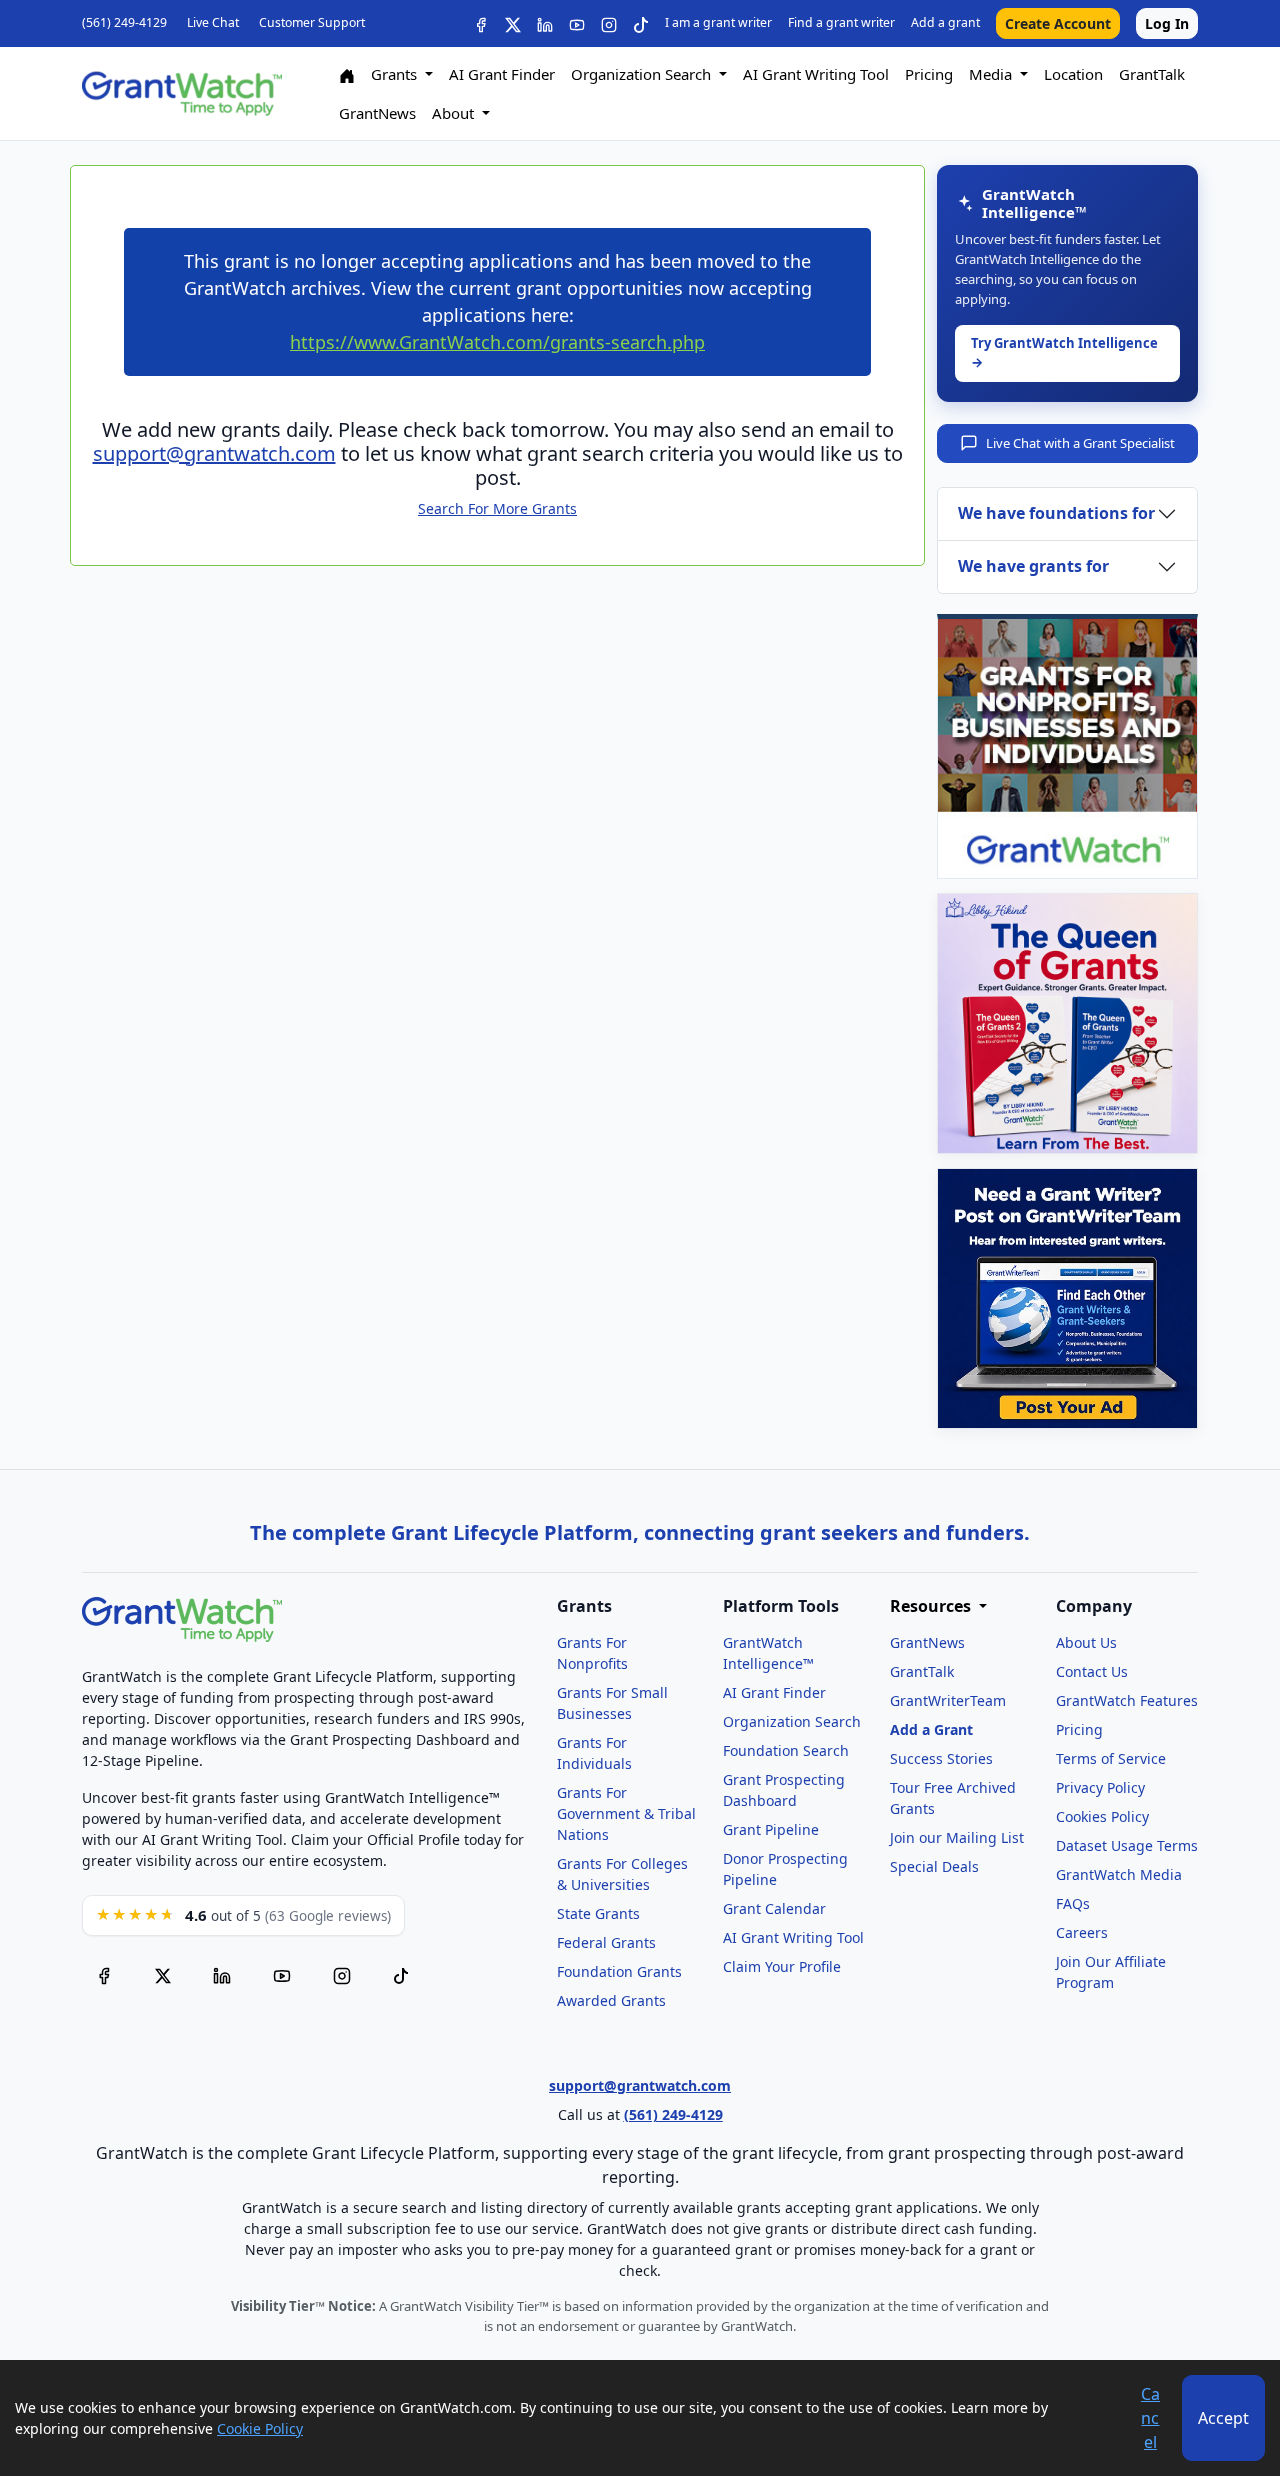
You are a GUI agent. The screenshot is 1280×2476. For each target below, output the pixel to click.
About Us (1086, 1642)
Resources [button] (932, 1606)
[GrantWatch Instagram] (609, 23)
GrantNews (377, 113)
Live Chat (213, 22)
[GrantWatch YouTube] (577, 23)
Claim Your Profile (782, 1966)
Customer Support (312, 22)
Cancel (1150, 2418)
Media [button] (992, 74)
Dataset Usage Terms (1127, 1845)
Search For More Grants (497, 508)
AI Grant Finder (502, 74)
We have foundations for (1056, 513)
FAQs (1073, 1903)
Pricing (929, 74)
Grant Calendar (774, 1908)
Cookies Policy (1102, 1816)
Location (1073, 74)
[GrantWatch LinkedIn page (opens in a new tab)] (222, 1975)
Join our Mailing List (957, 1837)
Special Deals (934, 1866)
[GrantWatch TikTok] (641, 23)
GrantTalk (1152, 74)
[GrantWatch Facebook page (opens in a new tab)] (104, 1975)
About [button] (455, 113)
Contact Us (1092, 1671)
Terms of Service (1111, 1758)
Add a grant (945, 22)
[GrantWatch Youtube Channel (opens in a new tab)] (282, 1975)
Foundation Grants (619, 1971)
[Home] (347, 74)
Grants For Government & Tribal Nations (626, 1813)
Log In (1167, 23)
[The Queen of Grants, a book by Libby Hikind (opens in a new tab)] (1067, 1023)
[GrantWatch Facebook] (481, 23)
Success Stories (941, 1758)
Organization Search (792, 1721)
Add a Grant (931, 1729)
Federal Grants (606, 1942)
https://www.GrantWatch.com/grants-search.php (497, 342)
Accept (1223, 2418)
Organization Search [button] (643, 74)
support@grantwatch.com (214, 453)
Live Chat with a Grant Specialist (1080, 443)
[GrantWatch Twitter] (513, 23)
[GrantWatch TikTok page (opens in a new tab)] (401, 1975)
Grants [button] (396, 74)
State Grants (598, 1913)
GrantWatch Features (1127, 1700)
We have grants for (1033, 566)
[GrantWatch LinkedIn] (545, 23)
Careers (1082, 1932)
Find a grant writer (841, 22)
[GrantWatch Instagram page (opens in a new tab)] (342, 1975)
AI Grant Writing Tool (816, 74)
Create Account (1058, 23)
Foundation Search (786, 1750)
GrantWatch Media (1119, 1874)
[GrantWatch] (182, 94)
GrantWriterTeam (948, 1700)
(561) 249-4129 (124, 22)
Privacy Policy (1100, 1787)
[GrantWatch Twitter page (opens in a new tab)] (163, 1975)
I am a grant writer (718, 22)
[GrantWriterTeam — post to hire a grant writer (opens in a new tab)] (1067, 1298)
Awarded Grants (611, 2000)
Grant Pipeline (771, 1829)
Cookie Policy (260, 2428)
